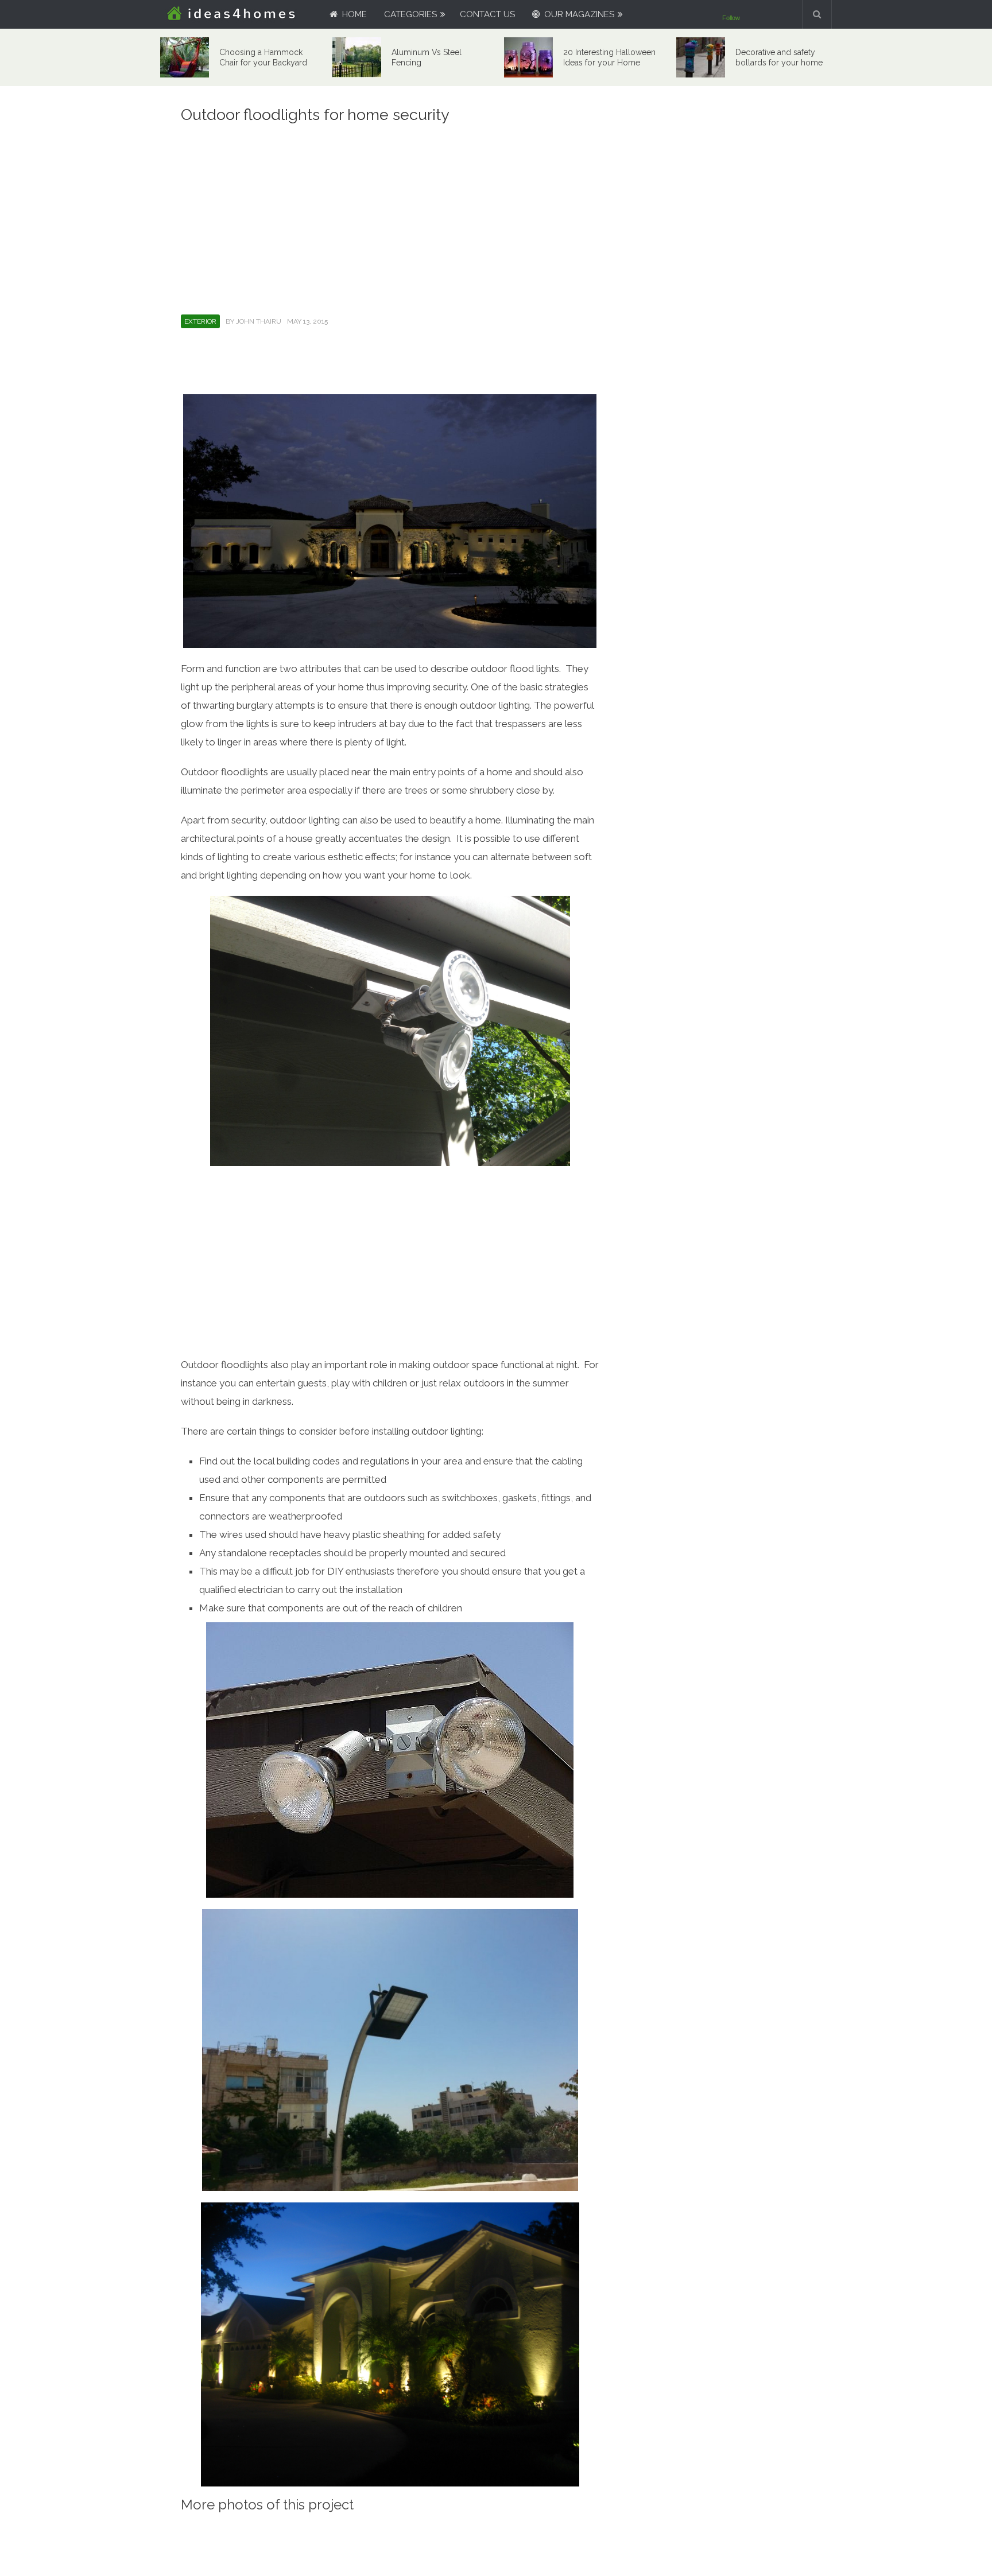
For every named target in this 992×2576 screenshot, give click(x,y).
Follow (731, 18)
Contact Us (487, 14)
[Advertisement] (390, 217)
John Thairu (259, 321)
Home (353, 14)
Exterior (200, 321)
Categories (410, 14)
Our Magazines (578, 14)
